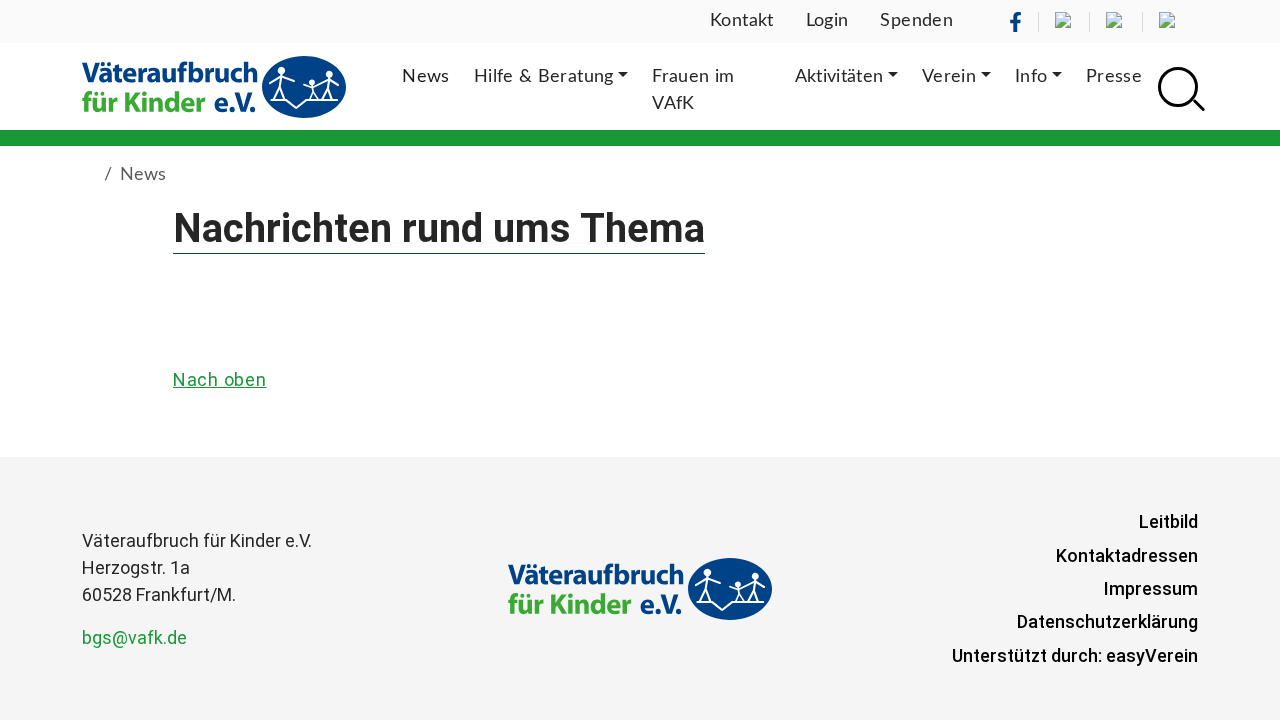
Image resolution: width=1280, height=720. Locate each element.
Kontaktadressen (1127, 555)
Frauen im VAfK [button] (693, 90)
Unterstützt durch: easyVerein (1075, 655)
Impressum (1151, 588)
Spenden (916, 21)
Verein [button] (949, 77)
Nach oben (219, 379)
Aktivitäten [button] (839, 77)
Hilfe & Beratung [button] (544, 77)
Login (827, 21)
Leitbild (1168, 521)
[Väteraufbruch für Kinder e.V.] (214, 86)
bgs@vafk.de (134, 637)
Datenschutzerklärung (1107, 621)
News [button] (425, 77)
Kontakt (742, 21)
